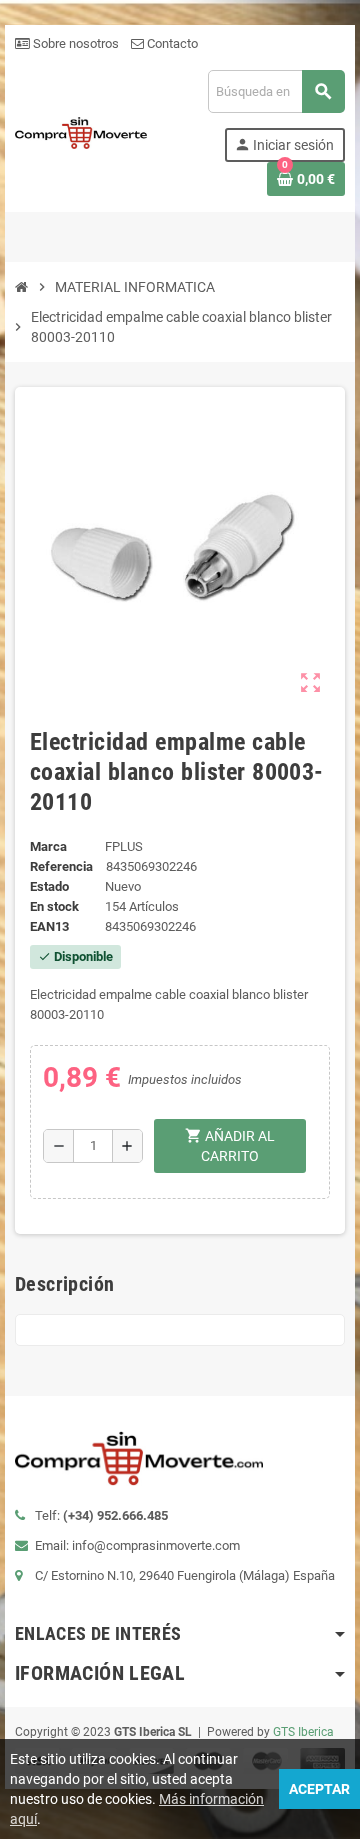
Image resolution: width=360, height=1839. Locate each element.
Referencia (61, 866)
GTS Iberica (303, 1732)
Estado (49, 886)
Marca (48, 846)
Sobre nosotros (74, 43)
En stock (54, 906)
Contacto (171, 43)
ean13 (49, 926)
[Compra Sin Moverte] (81, 131)
